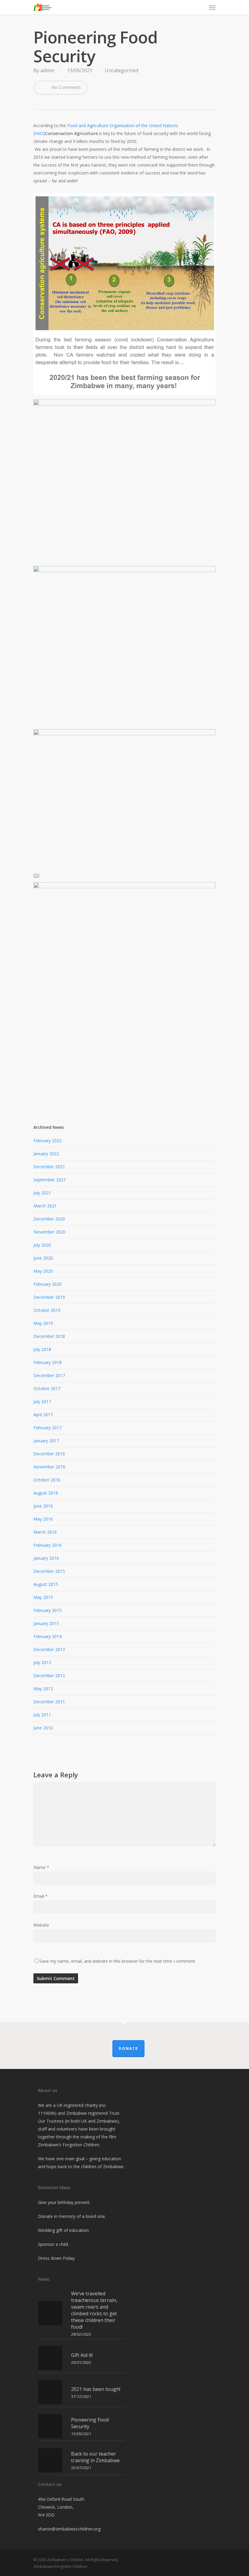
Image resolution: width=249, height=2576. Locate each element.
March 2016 (45, 1532)
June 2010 (43, 1728)
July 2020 (42, 1245)
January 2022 (46, 1154)
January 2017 (46, 1441)
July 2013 (42, 1662)
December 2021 (49, 1167)
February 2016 (48, 1545)
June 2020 (43, 1258)
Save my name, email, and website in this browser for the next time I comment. (118, 1961)
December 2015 (49, 1571)
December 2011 (49, 1702)
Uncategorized (121, 70)
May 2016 (43, 1519)
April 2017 (43, 1415)
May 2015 (43, 1597)
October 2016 (47, 1480)
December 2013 (49, 1649)
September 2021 (50, 1180)
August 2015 (46, 1584)
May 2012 (43, 1689)
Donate (128, 2048)
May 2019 (43, 1323)
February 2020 (48, 1284)
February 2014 (48, 1636)
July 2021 (42, 1193)
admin (47, 70)
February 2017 (48, 1428)
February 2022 (48, 1141)
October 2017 (47, 1388)
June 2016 (43, 1506)
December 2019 (49, 1297)
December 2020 (49, 1219)
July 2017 (42, 1401)
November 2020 (49, 1232)
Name (41, 1867)
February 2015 (48, 1610)
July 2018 (42, 1349)
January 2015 (46, 1623)
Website (41, 1925)
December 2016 (49, 1454)
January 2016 (46, 1558)
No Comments (66, 87)
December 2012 (49, 1676)
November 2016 (49, 1467)
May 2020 (43, 1271)
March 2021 (45, 1206)
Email (41, 1896)
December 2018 (49, 1336)
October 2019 (47, 1310)
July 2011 (42, 1715)
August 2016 (46, 1493)
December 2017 (49, 1375)
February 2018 (48, 1362)
